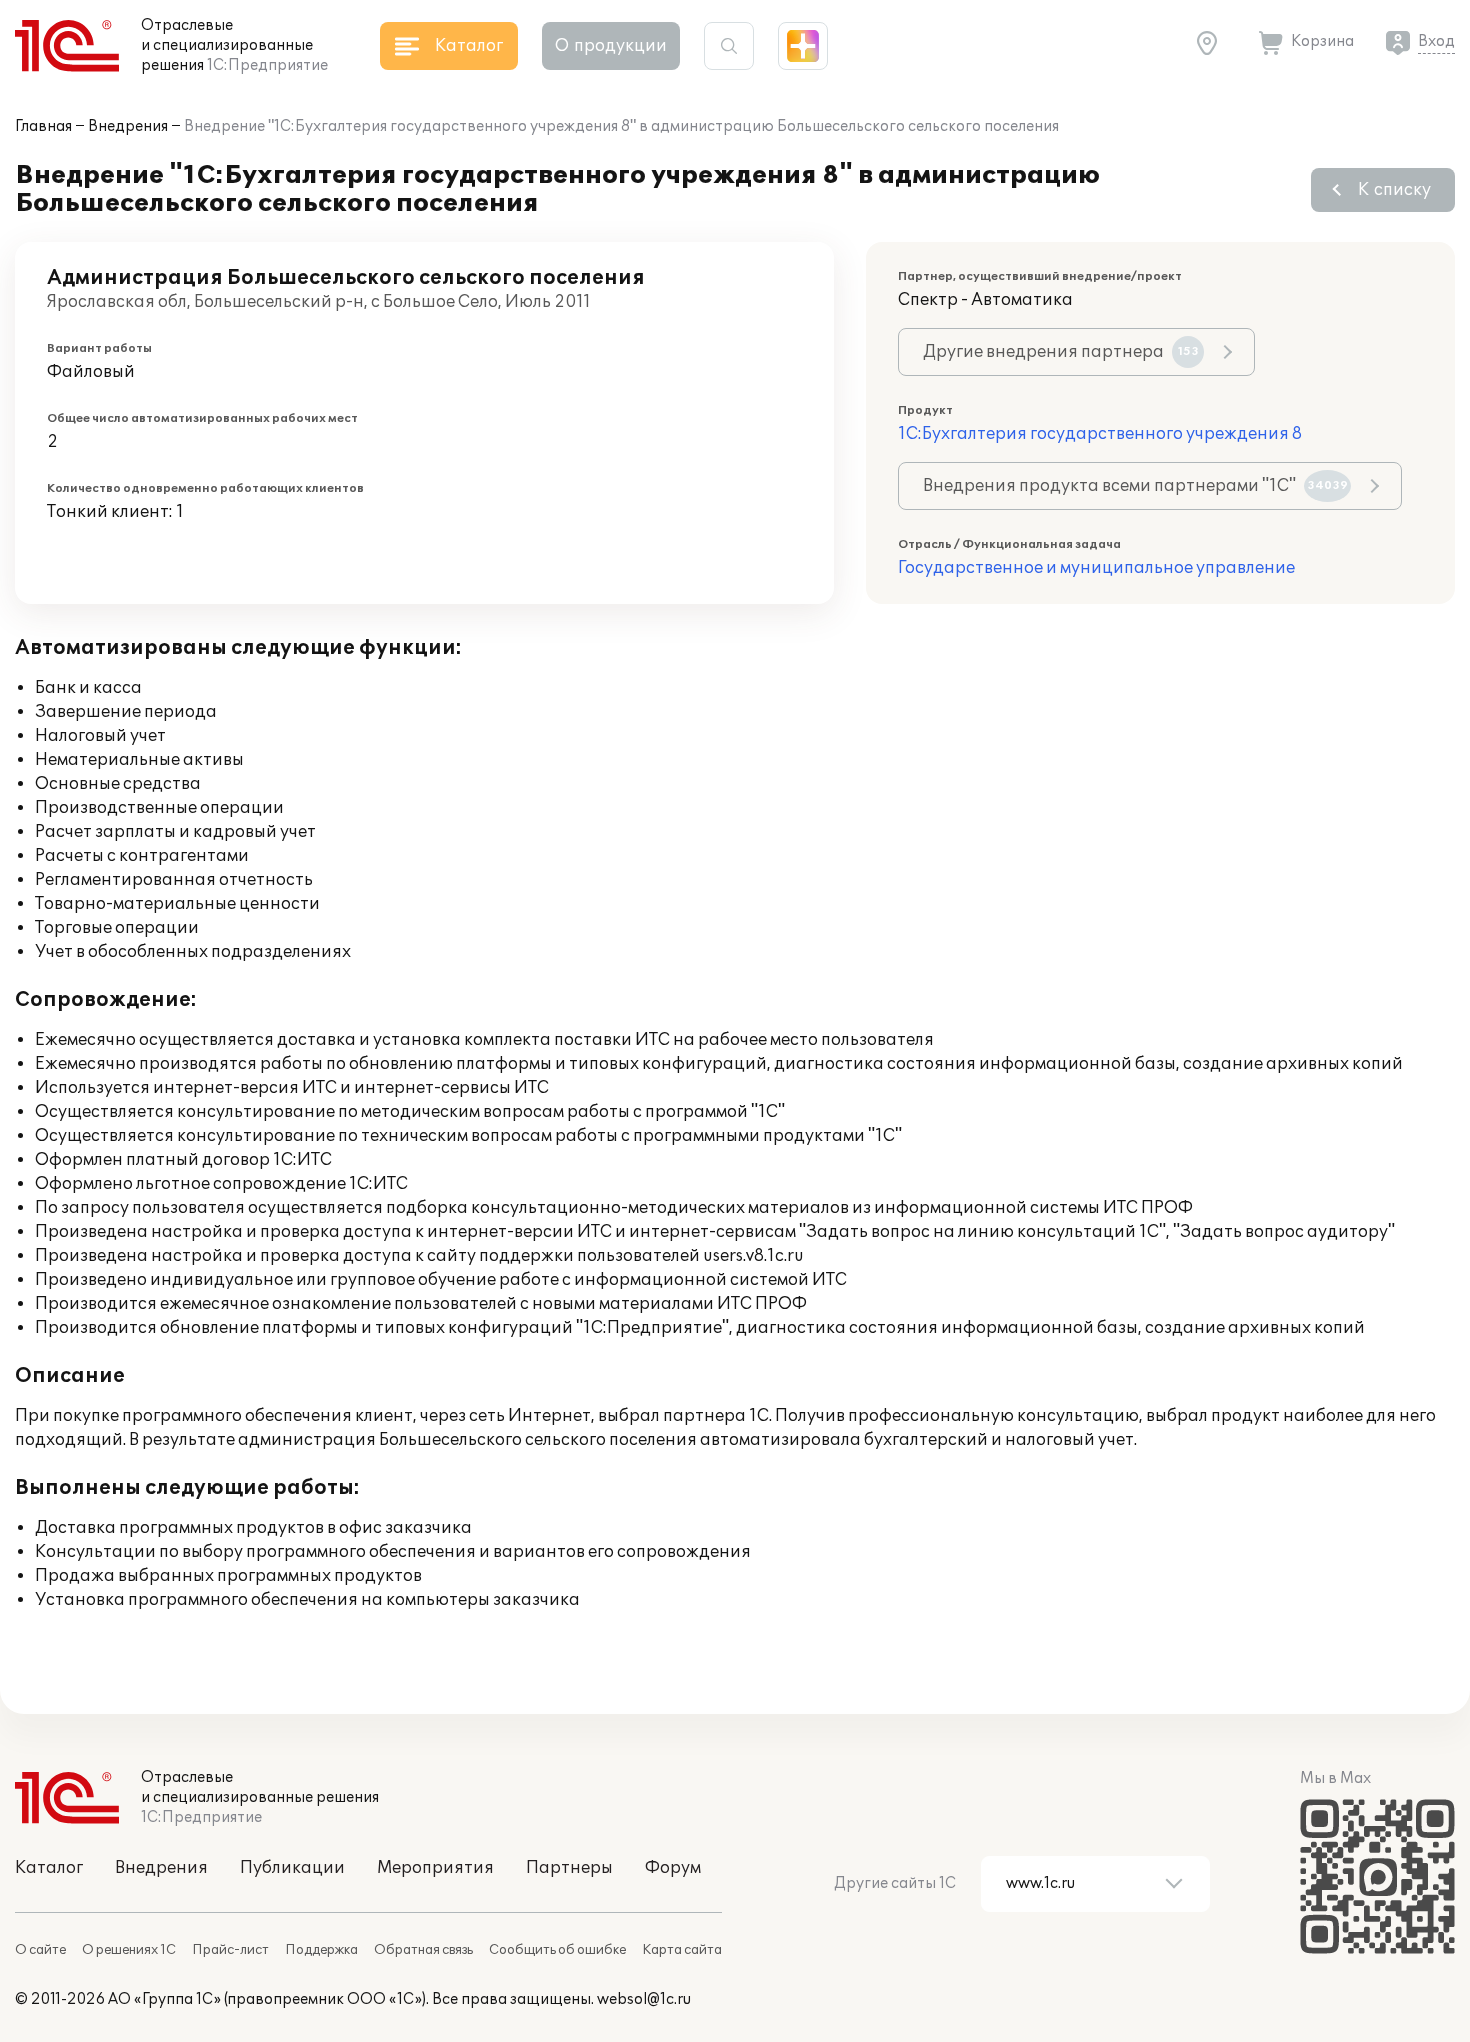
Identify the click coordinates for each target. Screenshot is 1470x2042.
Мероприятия (435, 1868)
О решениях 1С (129, 1950)
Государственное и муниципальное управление (1096, 568)
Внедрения (128, 126)
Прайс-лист (230, 1950)
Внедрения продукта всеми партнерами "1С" (1135, 486)
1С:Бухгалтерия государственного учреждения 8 (1100, 434)
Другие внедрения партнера (1061, 352)
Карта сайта (682, 1950)
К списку (1394, 190)
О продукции (611, 46)
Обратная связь (423, 1950)
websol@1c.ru (644, 1999)
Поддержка (321, 1950)
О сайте (40, 1950)
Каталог (49, 1868)
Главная (43, 126)
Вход (1436, 41)
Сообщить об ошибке (557, 1950)
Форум (673, 1868)
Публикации (292, 1868)
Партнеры (569, 1868)
